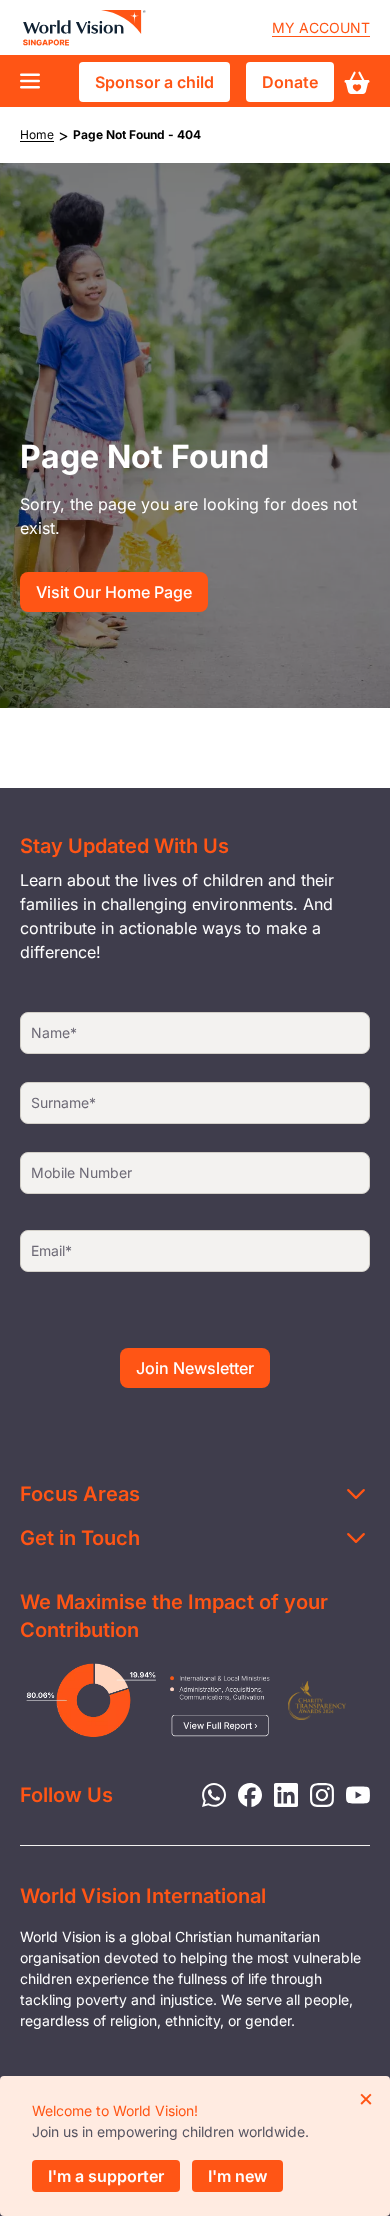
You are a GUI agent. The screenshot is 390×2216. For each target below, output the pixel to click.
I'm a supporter (106, 2176)
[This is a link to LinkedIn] (280, 1793)
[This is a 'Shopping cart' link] (357, 82)
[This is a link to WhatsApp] (208, 1793)
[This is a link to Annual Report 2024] (317, 1700)
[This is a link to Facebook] (244, 1793)
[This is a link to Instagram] (316, 1793)
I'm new (237, 2176)
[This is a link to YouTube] (352, 1793)
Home (37, 134)
